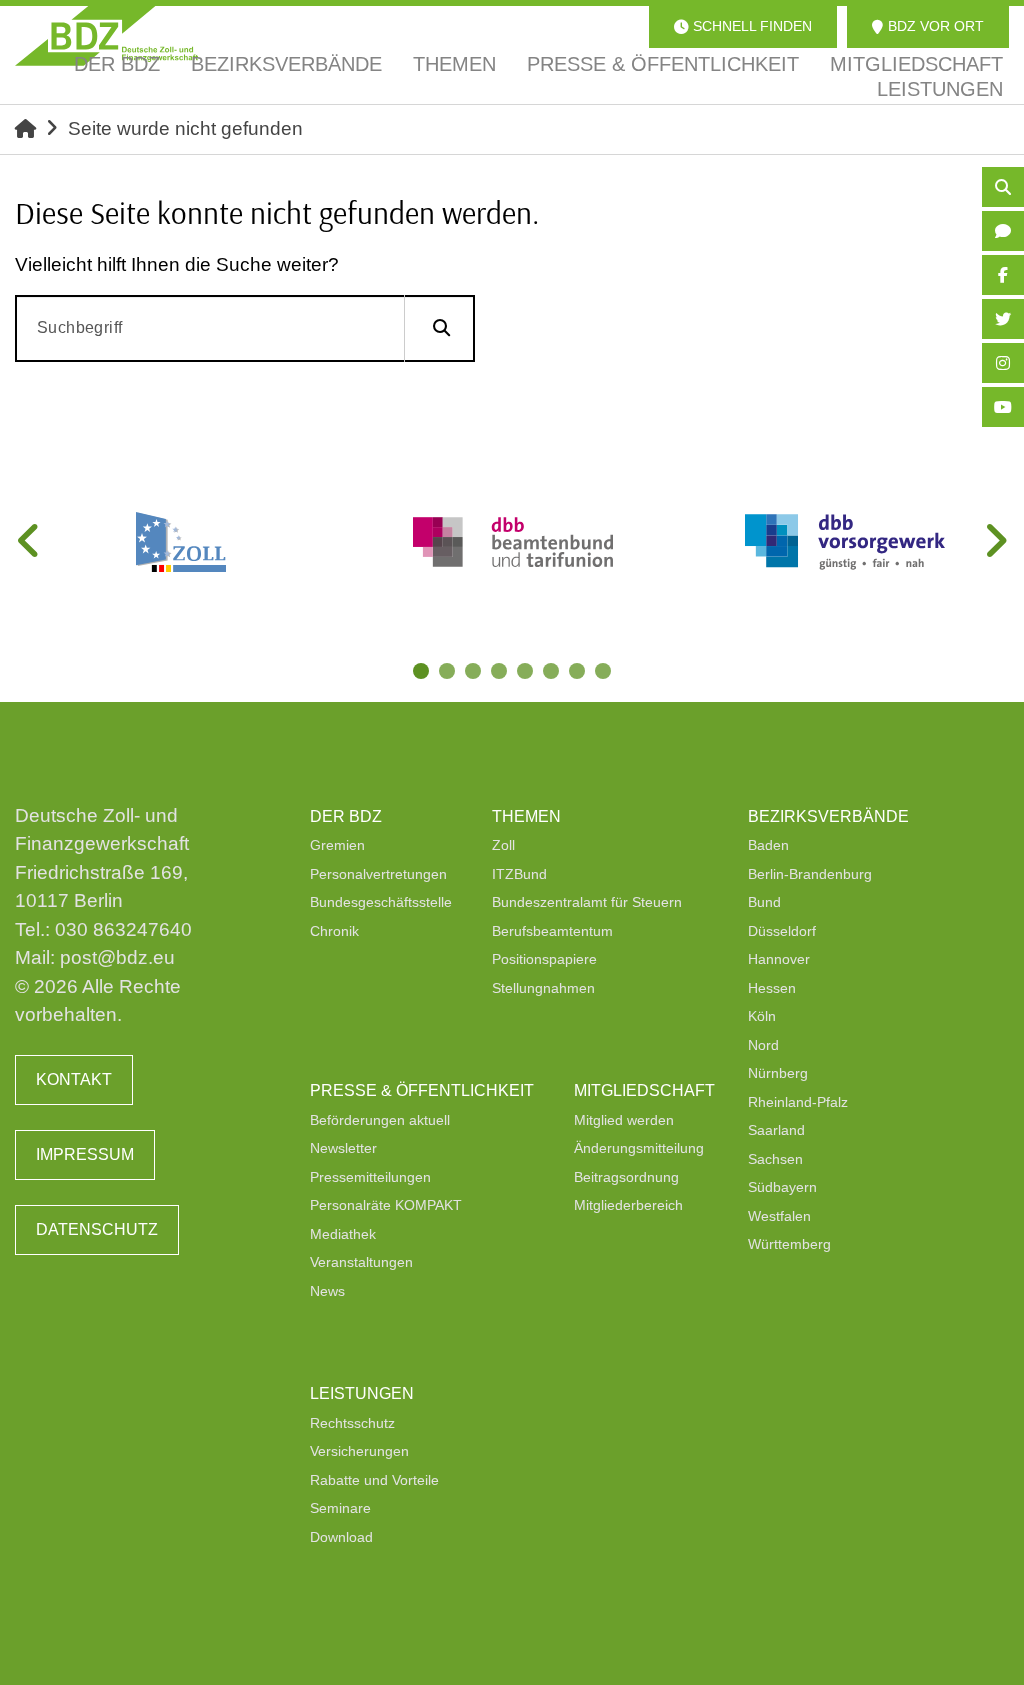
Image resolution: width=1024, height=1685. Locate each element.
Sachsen (775, 1159)
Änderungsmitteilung (639, 1148)
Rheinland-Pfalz (798, 1102)
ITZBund (519, 874)
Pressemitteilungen (370, 1177)
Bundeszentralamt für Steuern (587, 902)
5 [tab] (527, 673)
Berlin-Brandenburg (810, 874)
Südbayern (782, 1187)
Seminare (340, 1508)
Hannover (779, 959)
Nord (763, 1045)
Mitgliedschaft (644, 1090)
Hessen (772, 988)
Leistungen (362, 1393)
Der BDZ (346, 816)
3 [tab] (475, 673)
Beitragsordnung (626, 1177)
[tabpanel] (181, 542)
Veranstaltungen (361, 1262)
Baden (768, 845)
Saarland (776, 1130)
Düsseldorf (782, 931)
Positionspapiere (544, 959)
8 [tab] (605, 673)
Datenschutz (97, 1229)
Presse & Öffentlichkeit (422, 1090)
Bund (764, 902)
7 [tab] (579, 673)
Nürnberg (778, 1073)
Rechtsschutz (352, 1423)
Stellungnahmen (543, 988)
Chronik (334, 931)
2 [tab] (449, 673)
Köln (762, 1016)
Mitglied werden (624, 1120)
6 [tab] (553, 673)
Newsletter (343, 1148)
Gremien (337, 845)
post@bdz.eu (117, 957)
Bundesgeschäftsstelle (381, 902)
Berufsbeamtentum (552, 931)
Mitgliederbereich (628, 1205)
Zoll (503, 845)
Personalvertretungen (378, 874)
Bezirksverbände (828, 816)
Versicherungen (359, 1451)
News (327, 1291)
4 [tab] (501, 673)
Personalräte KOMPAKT (386, 1205)
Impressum (85, 1154)
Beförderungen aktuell (380, 1120)
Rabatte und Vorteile (374, 1480)
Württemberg (789, 1244)
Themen (526, 816)
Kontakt (74, 1079)
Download (341, 1537)
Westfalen (779, 1216)
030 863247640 (123, 929)
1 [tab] (423, 673)
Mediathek (343, 1234)
